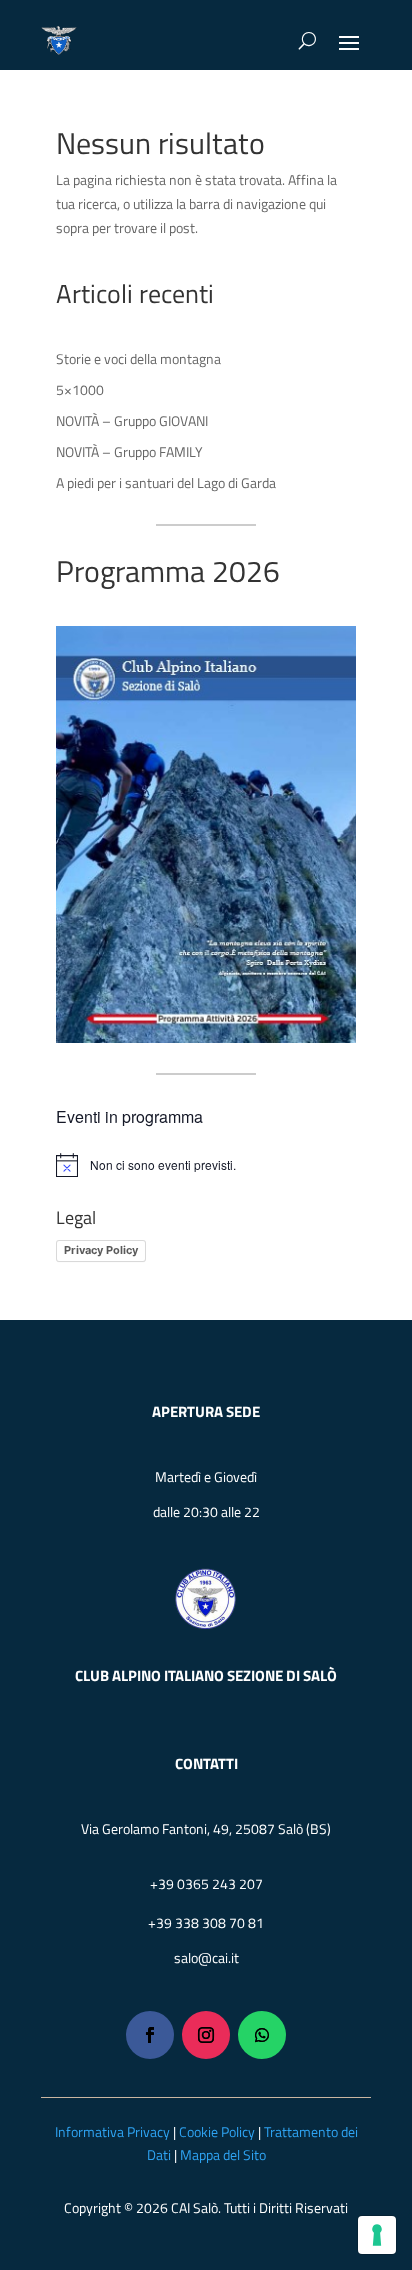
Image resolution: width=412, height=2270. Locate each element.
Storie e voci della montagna (138, 358)
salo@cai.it (206, 1957)
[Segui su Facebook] (150, 2035)
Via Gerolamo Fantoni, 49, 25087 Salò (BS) (206, 1828)
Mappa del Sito (223, 2154)
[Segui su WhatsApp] (262, 2035)
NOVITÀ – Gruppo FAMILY (129, 451)
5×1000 (80, 389)
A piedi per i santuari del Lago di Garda (166, 482)
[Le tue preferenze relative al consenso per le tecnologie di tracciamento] (377, 2235)
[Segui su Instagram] (206, 2035)
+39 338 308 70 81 (206, 1922)
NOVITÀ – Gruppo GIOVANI (132, 420)
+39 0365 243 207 (206, 1883)
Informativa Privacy (112, 2131)
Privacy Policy (101, 1250)
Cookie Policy (217, 2131)
